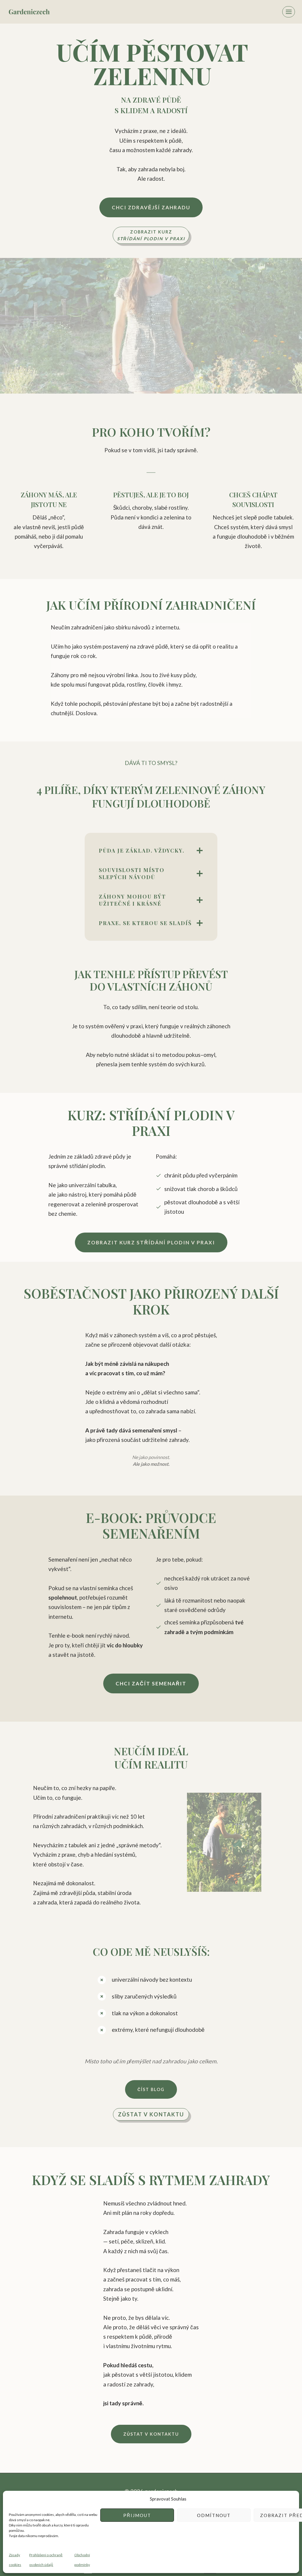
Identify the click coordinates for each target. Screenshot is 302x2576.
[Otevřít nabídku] (289, 12)
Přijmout (137, 2515)
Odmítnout (214, 2515)
